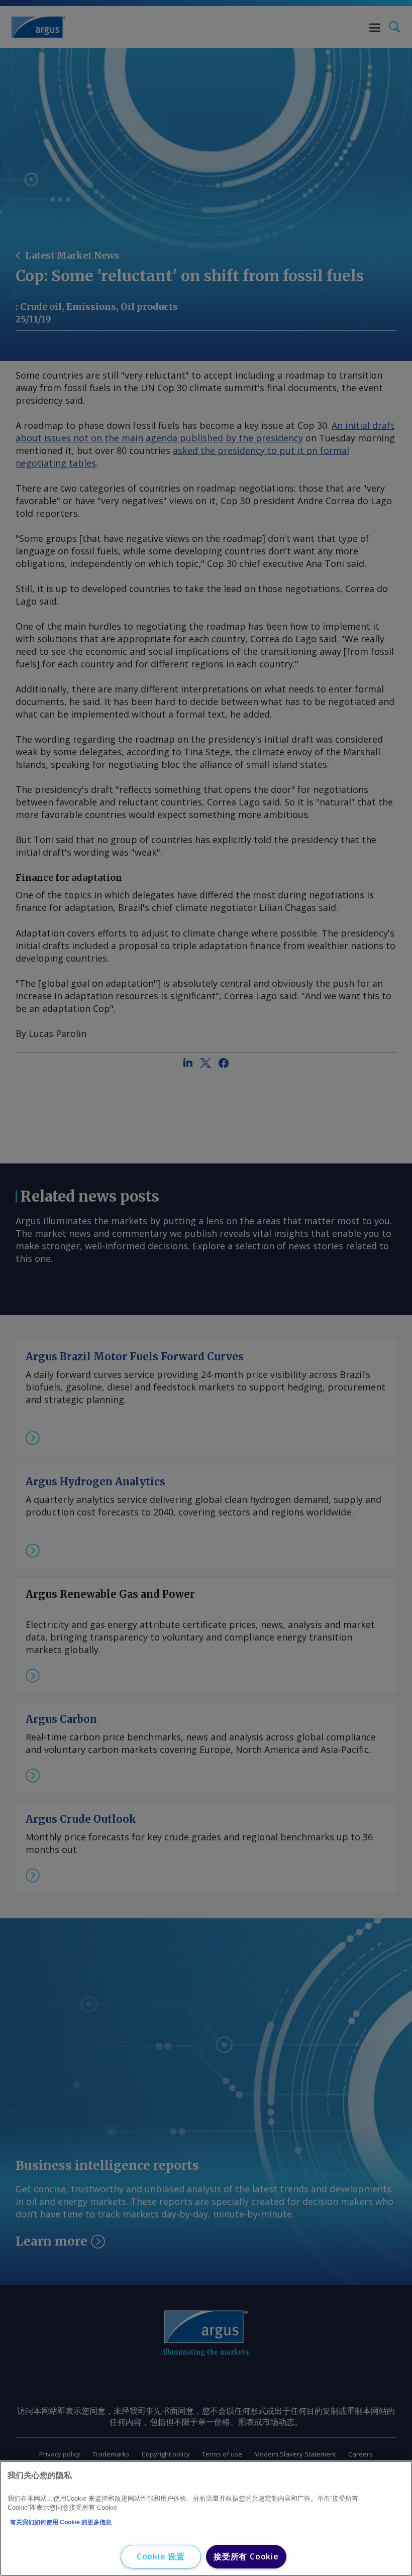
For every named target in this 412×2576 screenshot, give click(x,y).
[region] (206, 2518)
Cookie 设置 (161, 2556)
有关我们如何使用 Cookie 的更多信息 (61, 2522)
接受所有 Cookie (246, 2556)
